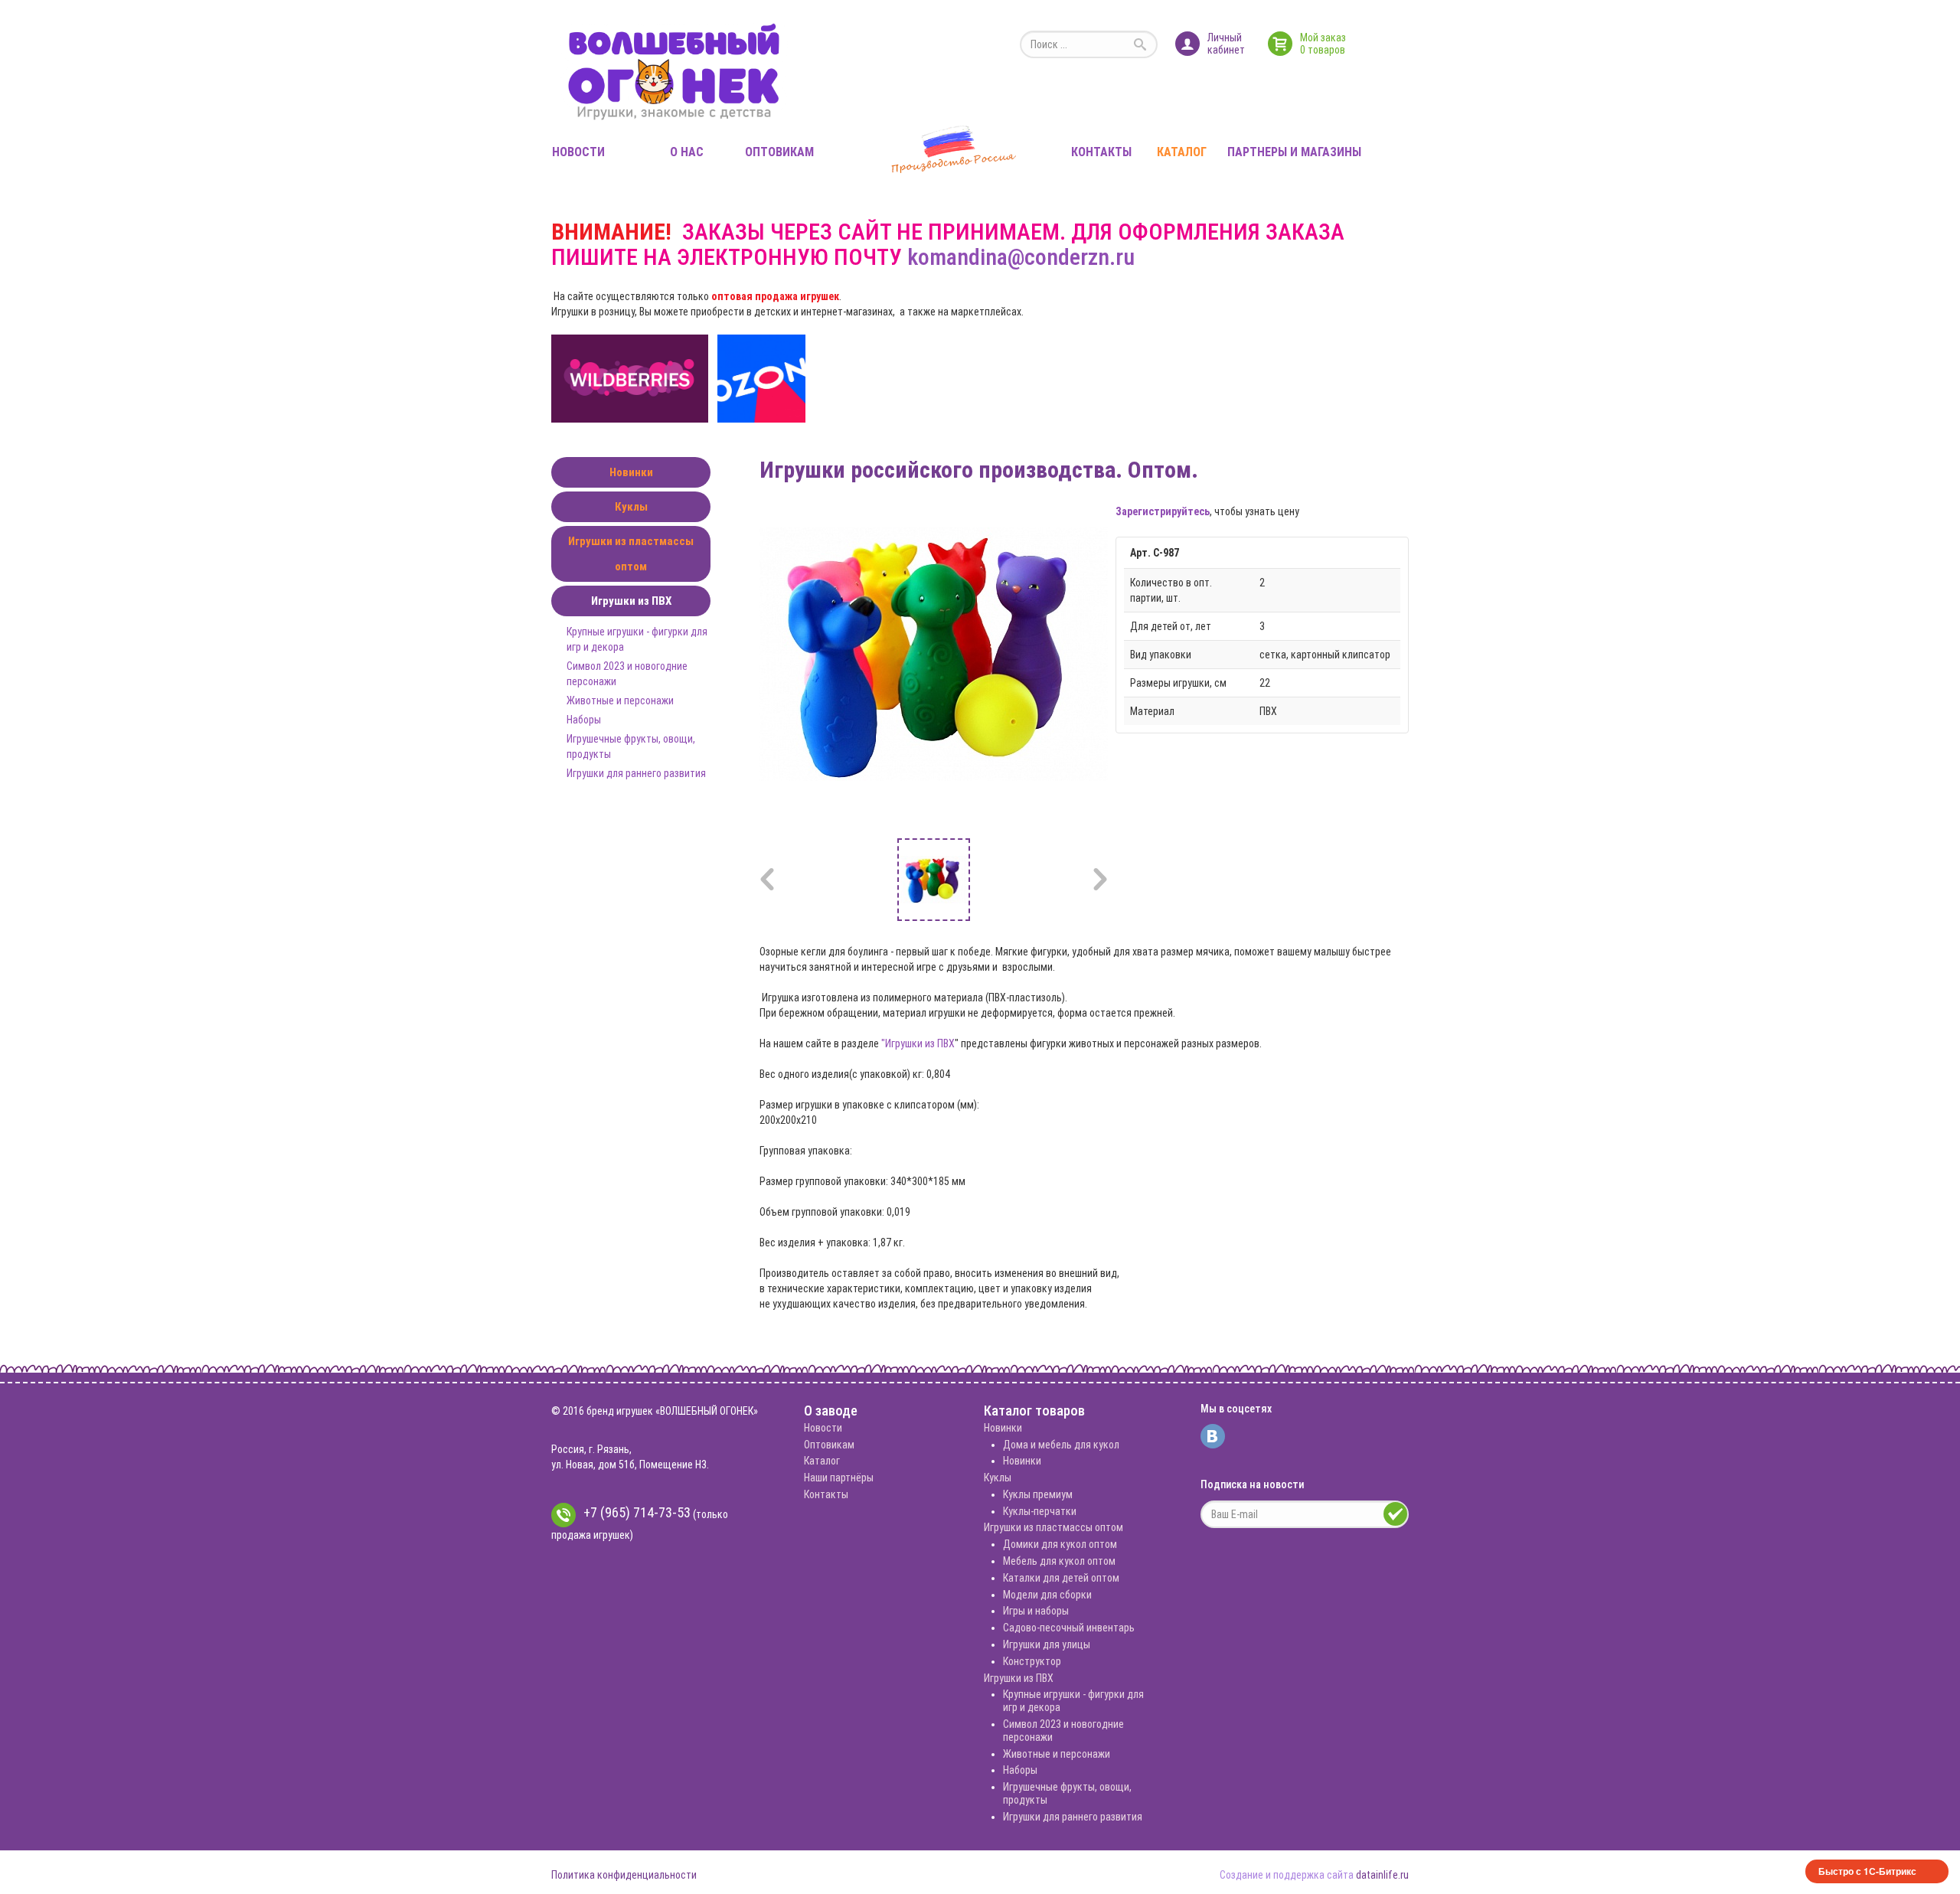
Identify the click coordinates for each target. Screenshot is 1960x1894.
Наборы (584, 720)
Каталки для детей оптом (1061, 1578)
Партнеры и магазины (1294, 152)
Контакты (1101, 152)
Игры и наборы (1036, 1611)
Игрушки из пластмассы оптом (631, 554)
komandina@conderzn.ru (1021, 257)
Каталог (1182, 152)
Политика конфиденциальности (624, 1875)
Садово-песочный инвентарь (1069, 1628)
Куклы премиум (1038, 1494)
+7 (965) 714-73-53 (637, 1512)
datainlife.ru (1382, 1875)
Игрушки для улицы (1047, 1644)
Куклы (631, 507)
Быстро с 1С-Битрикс (1867, 1871)
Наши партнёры (839, 1478)
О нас (687, 152)
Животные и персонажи (620, 700)
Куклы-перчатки (1040, 1511)
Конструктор (1032, 1661)
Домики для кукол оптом (1060, 1544)
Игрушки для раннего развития (636, 773)
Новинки (631, 472)
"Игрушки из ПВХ (918, 1043)
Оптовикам (779, 152)
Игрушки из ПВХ (631, 601)
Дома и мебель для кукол (1061, 1445)
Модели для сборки (1047, 1595)
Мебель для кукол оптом (1059, 1561)
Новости (578, 152)
